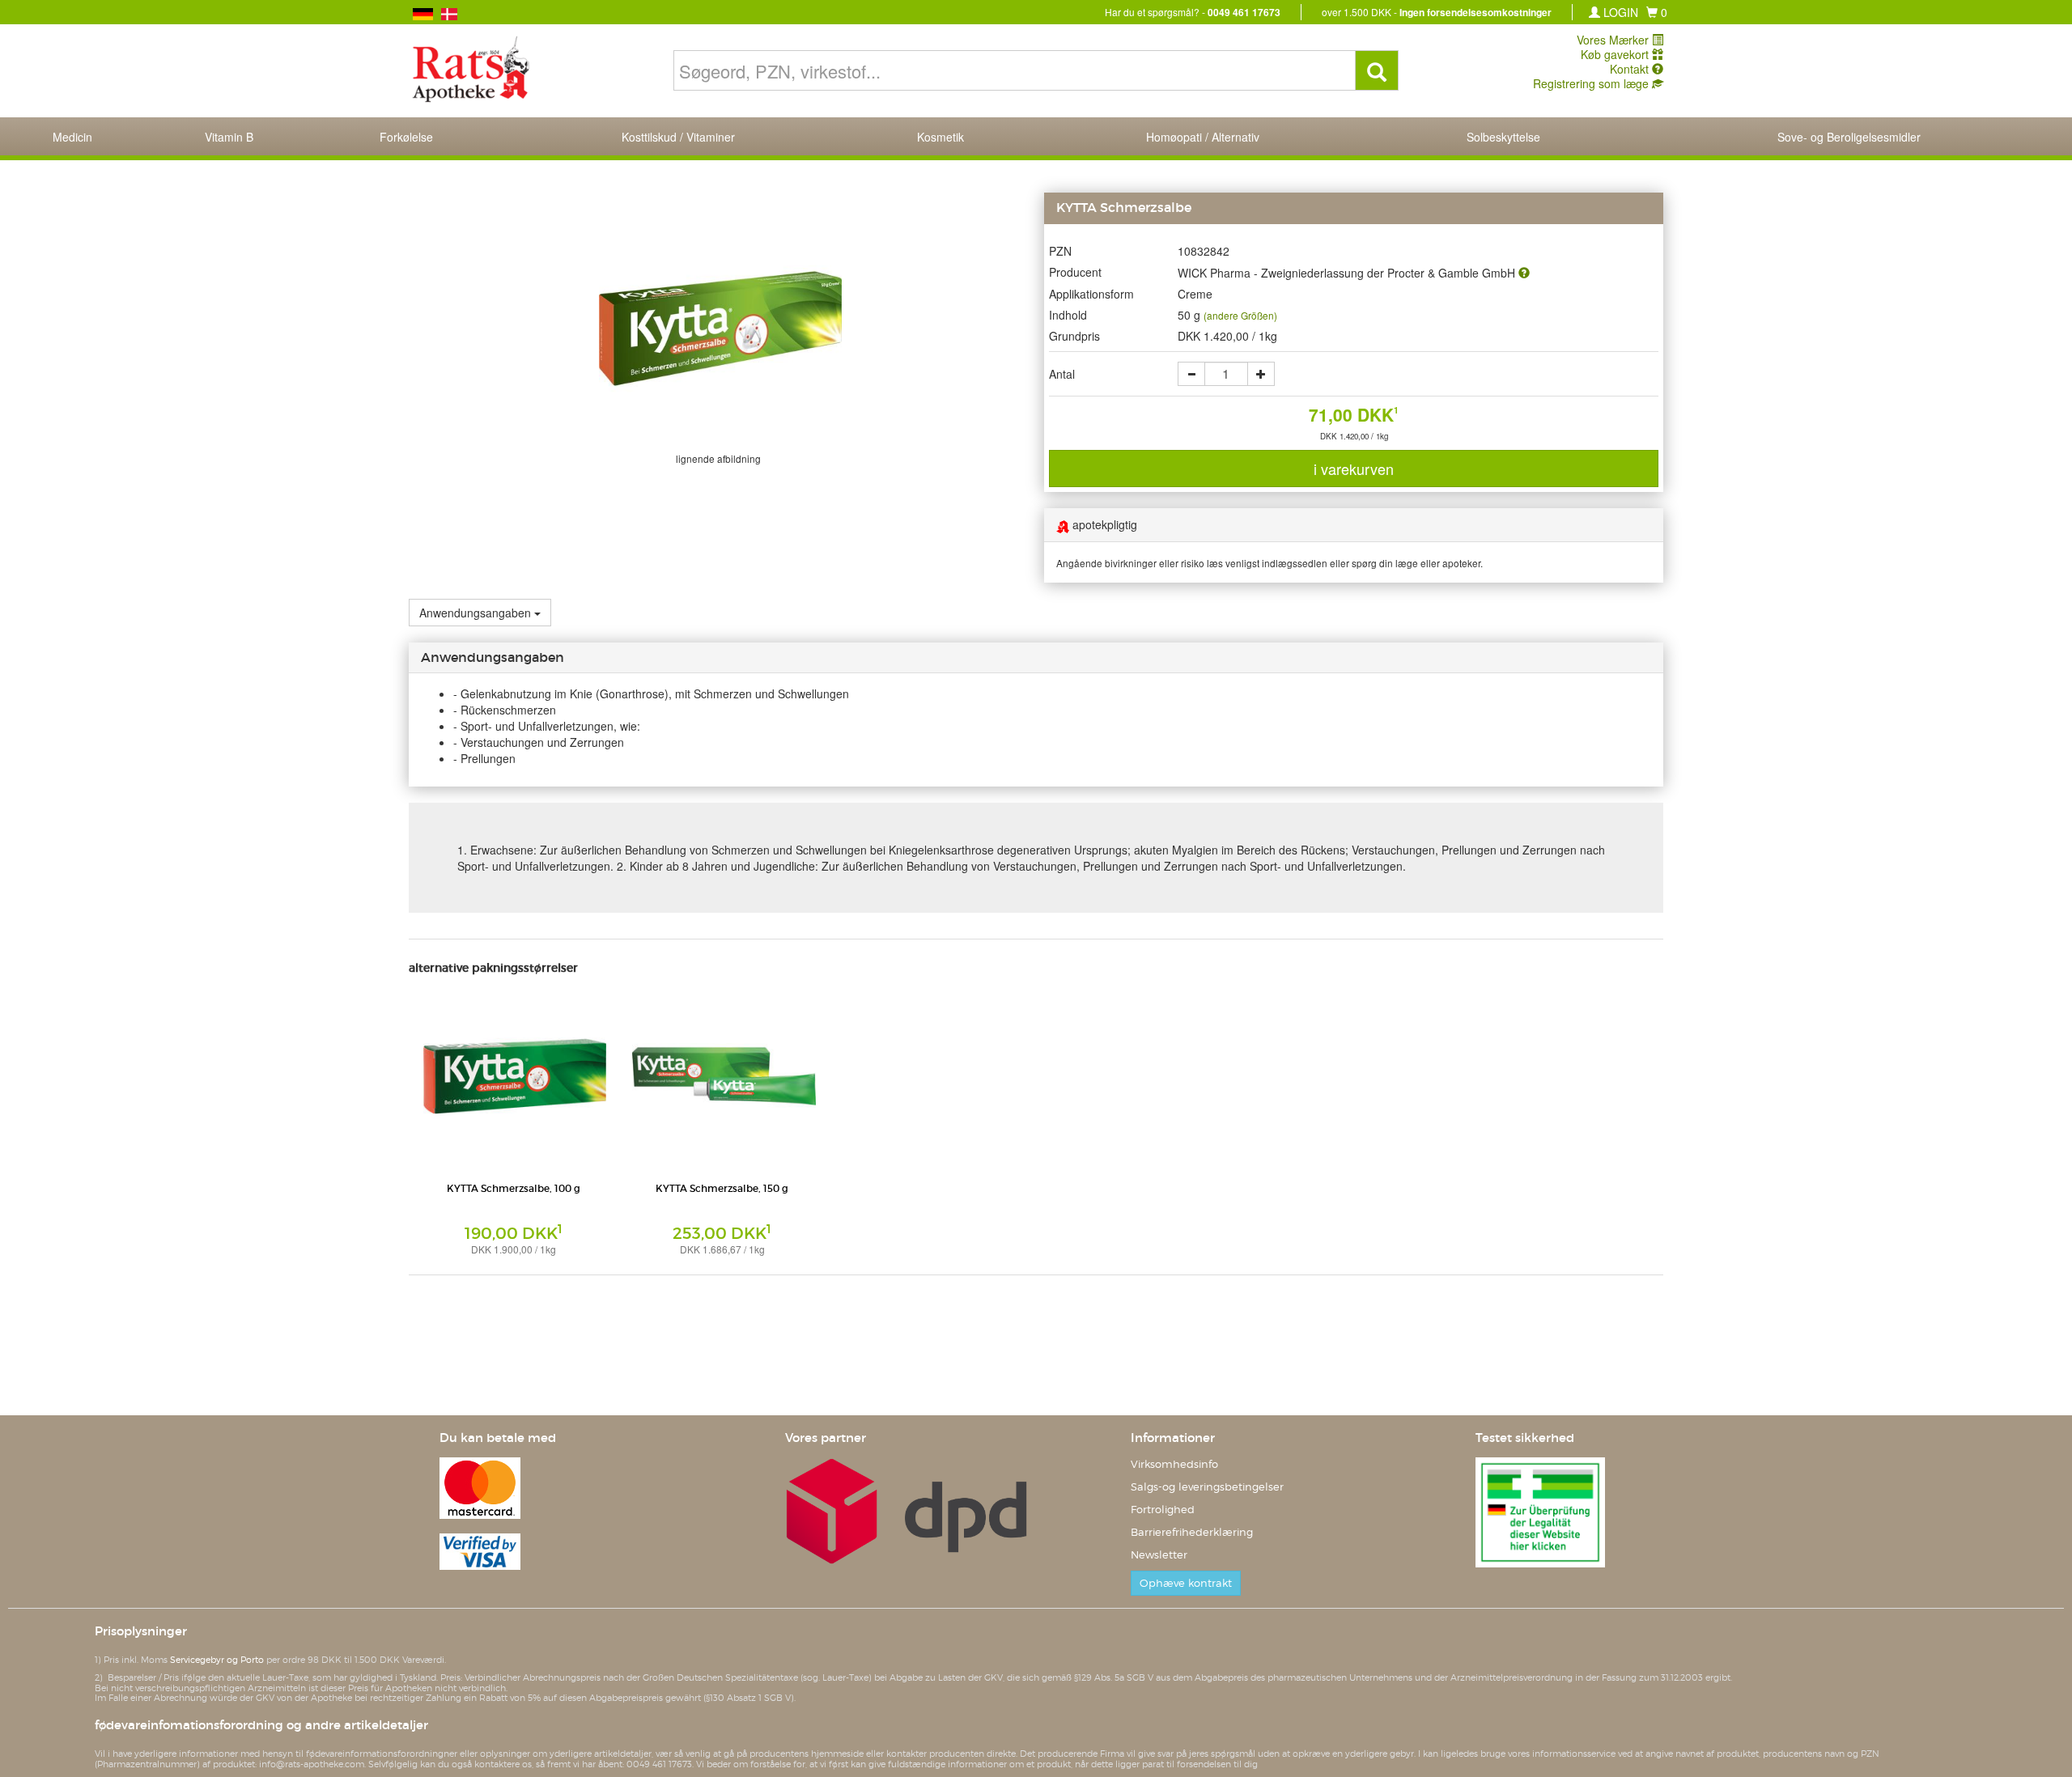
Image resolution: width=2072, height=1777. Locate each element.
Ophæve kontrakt (1186, 1583)
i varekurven (1354, 469)
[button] (1657, 12)
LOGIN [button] (1619, 12)
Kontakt (1631, 69)
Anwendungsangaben (475, 613)
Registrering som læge (1592, 83)
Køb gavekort (1616, 54)
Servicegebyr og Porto (217, 1660)
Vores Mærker (1614, 40)
